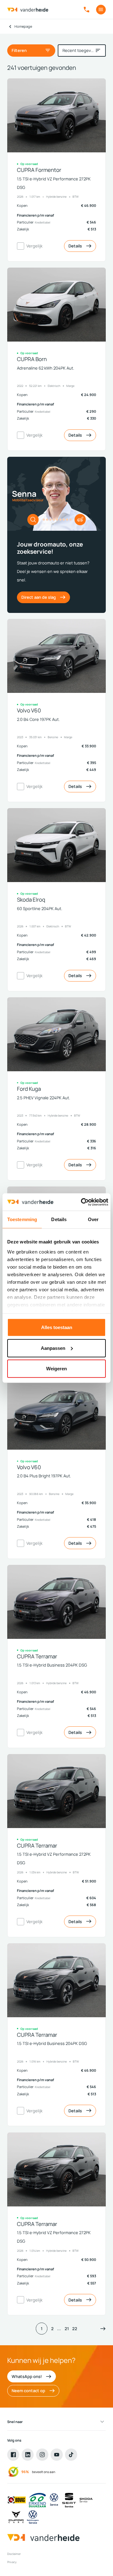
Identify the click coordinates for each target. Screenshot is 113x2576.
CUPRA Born (32, 359)
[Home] (28, 10)
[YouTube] (56, 2454)
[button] (103, 2328)
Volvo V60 (29, 711)
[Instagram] (42, 2454)
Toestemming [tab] (22, 1219)
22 (75, 2329)
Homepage (23, 26)
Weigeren (56, 1369)
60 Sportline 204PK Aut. (40, 909)
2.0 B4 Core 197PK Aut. (38, 719)
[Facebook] (13, 2454)
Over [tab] (93, 1219)
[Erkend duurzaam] (37, 2500)
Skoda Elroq (31, 900)
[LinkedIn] (28, 2454)
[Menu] (101, 10)
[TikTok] (71, 2454)
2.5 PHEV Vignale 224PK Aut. (43, 1098)
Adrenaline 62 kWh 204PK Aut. (46, 368)
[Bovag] (17, 2500)
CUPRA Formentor (39, 170)
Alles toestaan (57, 1327)
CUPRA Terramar (37, 1657)
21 (67, 2329)
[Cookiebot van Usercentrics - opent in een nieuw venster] (82, 1202)
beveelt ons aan (44, 2472)
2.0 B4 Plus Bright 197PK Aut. (44, 1476)
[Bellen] (86, 10)
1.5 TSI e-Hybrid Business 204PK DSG (52, 1665)
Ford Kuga (29, 1089)
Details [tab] (59, 1219)
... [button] (59, 2329)
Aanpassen (53, 1348)
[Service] (54, 2500)
